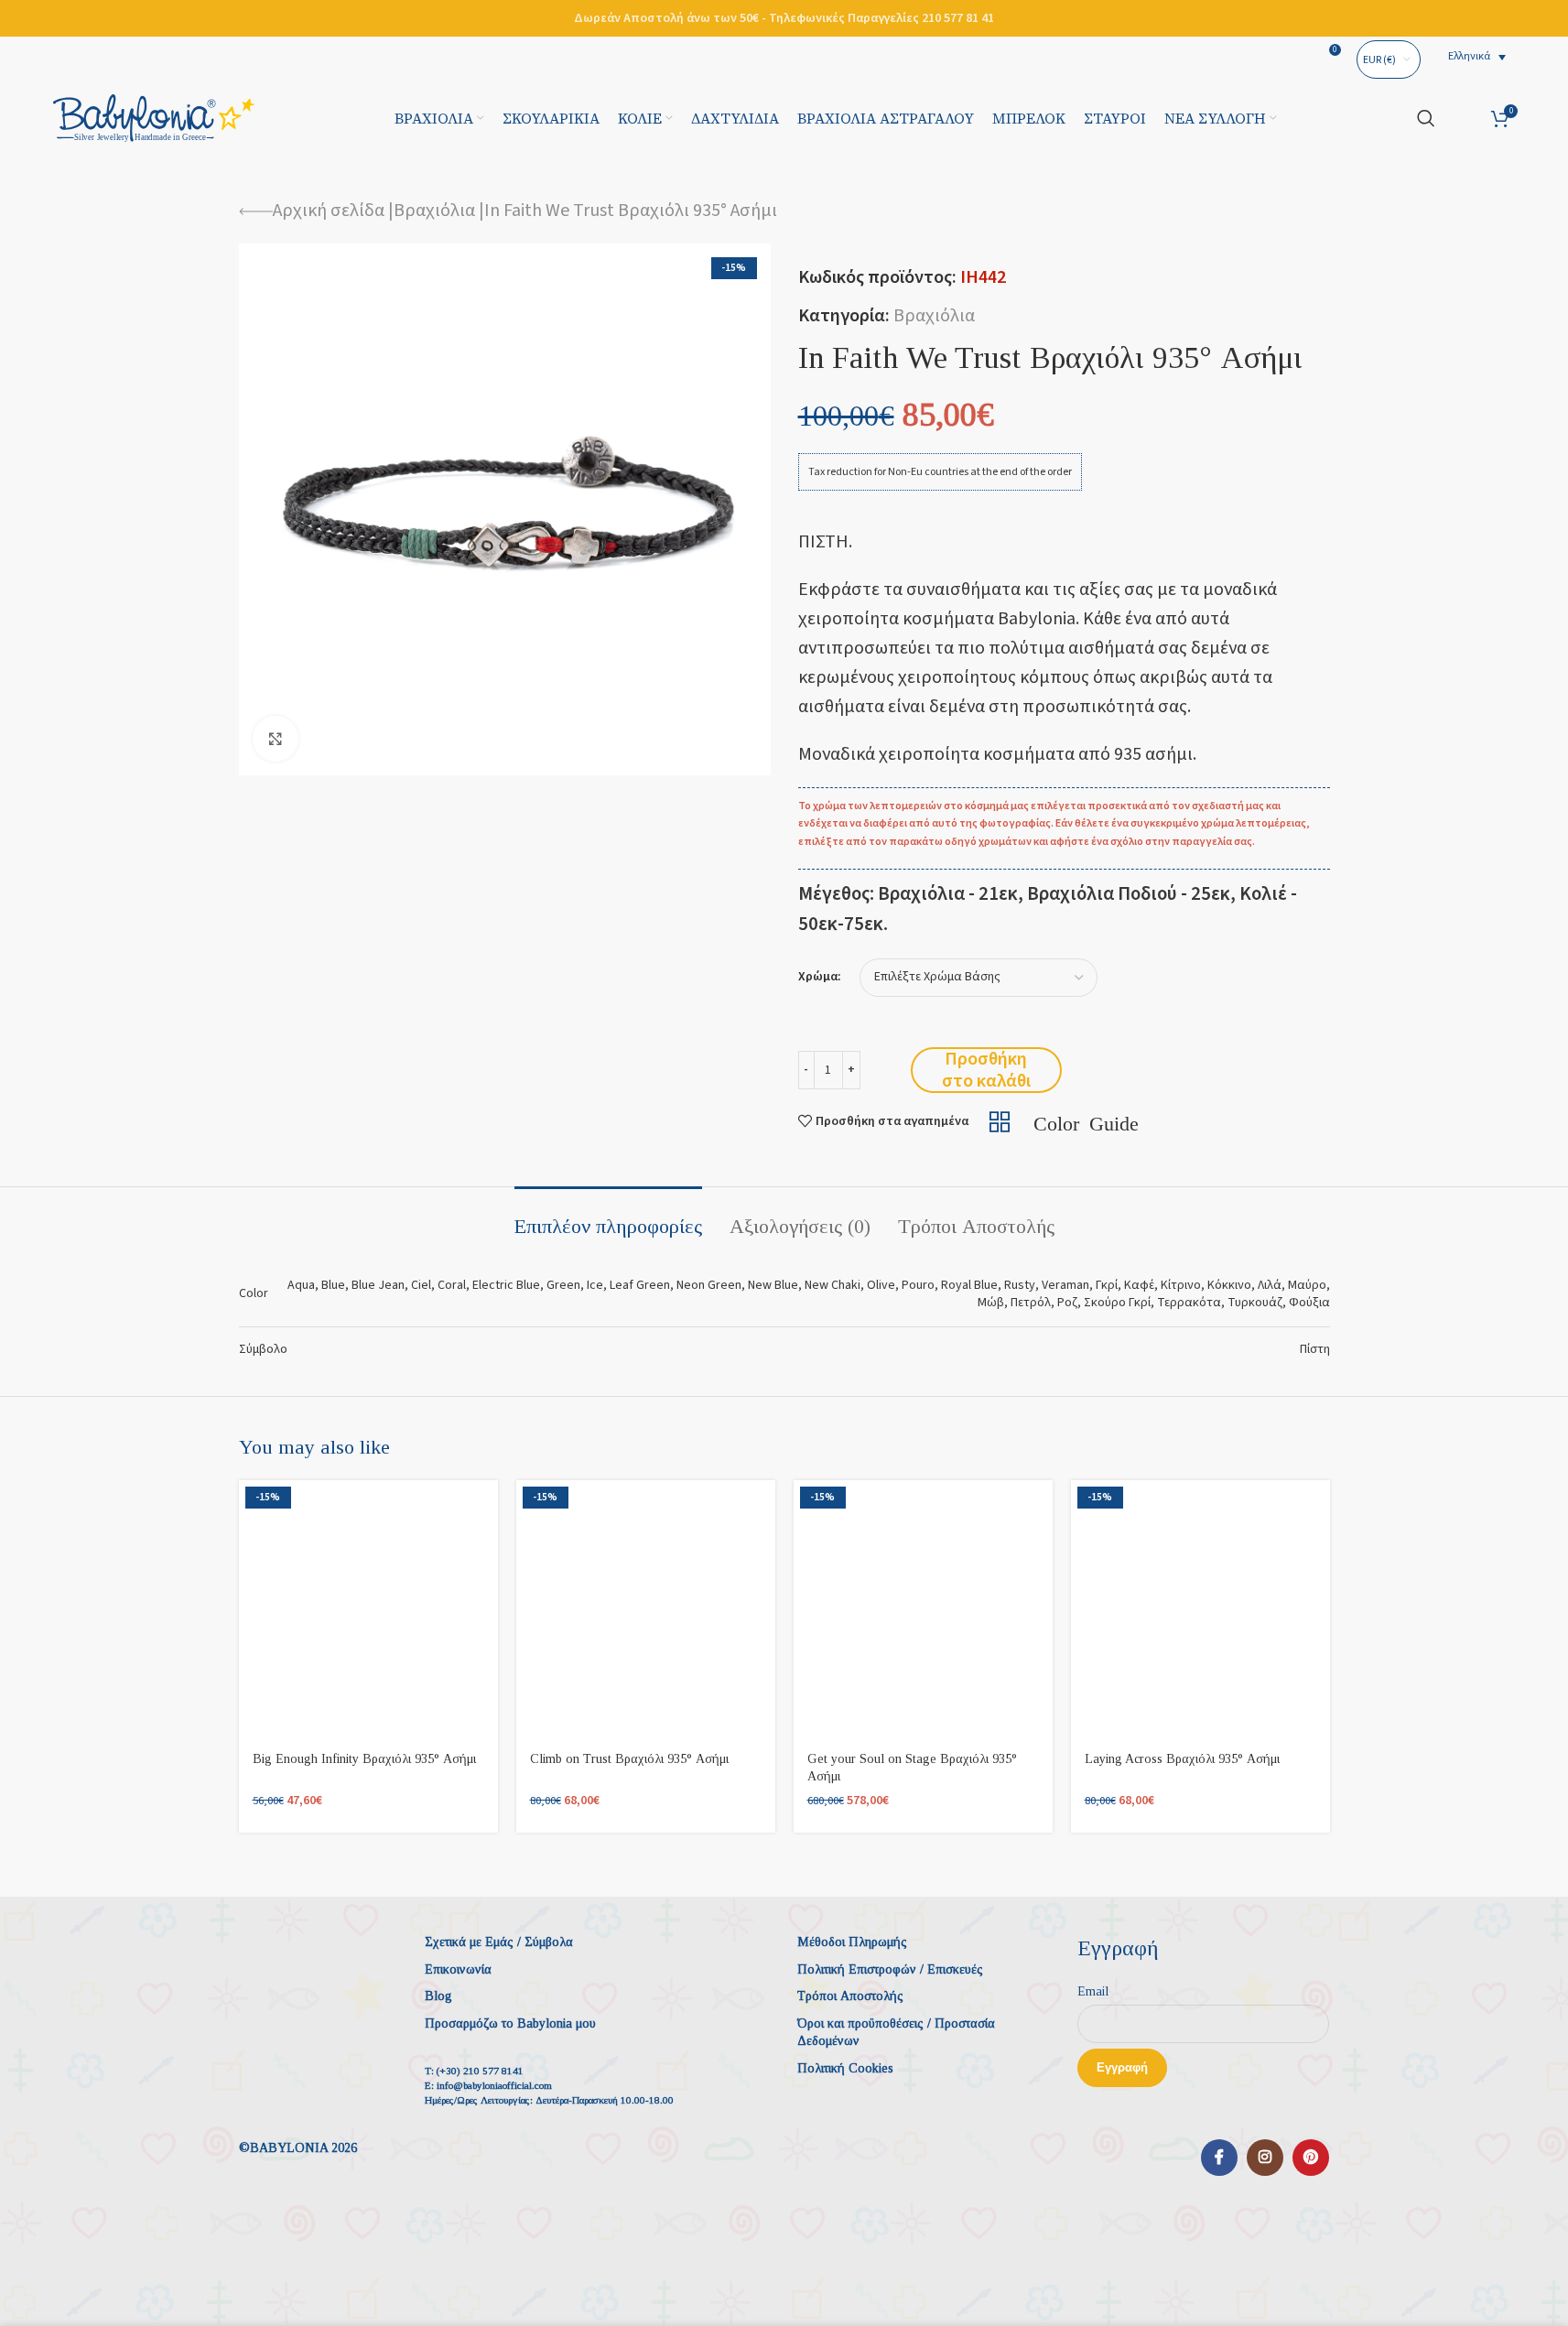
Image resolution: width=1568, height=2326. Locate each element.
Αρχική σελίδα (329, 211)
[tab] (608, 1217)
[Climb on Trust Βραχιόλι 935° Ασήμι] (646, 1610)
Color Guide (1086, 1121)
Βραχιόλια (434, 211)
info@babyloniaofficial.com (494, 2085)
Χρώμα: (820, 977)
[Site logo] (154, 117)
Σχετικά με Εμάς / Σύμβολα (499, 1942)
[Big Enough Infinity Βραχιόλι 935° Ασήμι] (368, 1610)
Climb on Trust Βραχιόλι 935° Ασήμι (629, 1759)
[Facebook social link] (1219, 2158)
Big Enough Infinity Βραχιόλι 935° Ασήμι (364, 1759)
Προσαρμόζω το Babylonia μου (510, 2023)
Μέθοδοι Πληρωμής (852, 1942)
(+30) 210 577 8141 (480, 2071)
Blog (438, 1996)
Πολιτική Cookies (845, 2068)
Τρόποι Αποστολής (850, 1996)
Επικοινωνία (458, 1969)
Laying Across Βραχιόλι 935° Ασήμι (1182, 1759)
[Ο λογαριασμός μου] (1463, 118)
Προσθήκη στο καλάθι (986, 1070)
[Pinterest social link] (1311, 2158)
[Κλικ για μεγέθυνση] (276, 739)
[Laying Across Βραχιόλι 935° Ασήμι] (1200, 1610)
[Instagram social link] (1265, 2158)
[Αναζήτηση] (1426, 118)
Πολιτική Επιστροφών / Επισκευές (890, 1969)
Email (1093, 1991)
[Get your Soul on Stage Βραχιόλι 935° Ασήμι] (923, 1610)
